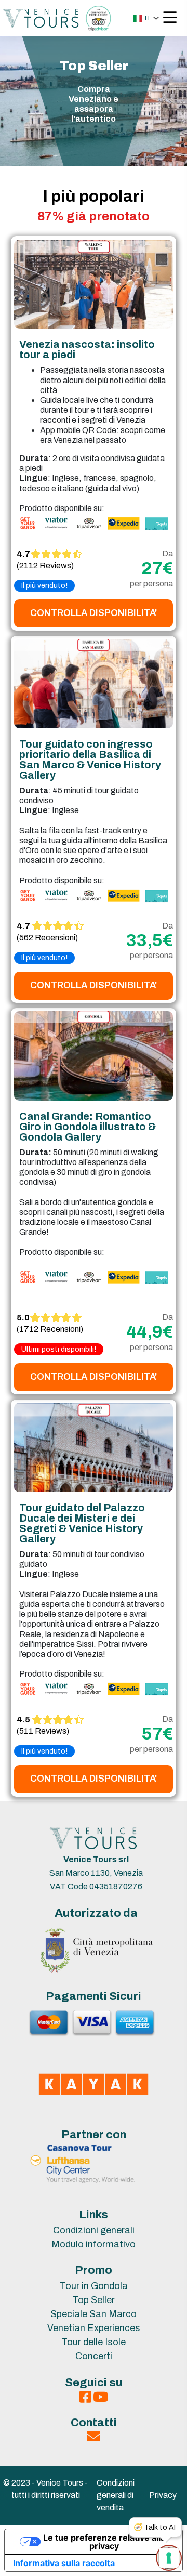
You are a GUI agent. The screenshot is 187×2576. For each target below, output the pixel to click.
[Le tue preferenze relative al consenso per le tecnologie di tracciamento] (169, 2558)
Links (94, 2215)
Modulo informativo (94, 2244)
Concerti (94, 2356)
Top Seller (94, 2300)
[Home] (41, 17)
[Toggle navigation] (170, 18)
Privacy (163, 2495)
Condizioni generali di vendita (116, 2495)
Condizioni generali (94, 2230)
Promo (94, 2270)
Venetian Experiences (94, 2328)
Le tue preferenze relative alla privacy (104, 2542)
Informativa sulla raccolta (64, 2563)
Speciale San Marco (94, 2314)
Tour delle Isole (94, 2342)
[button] (146, 18)
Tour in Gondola (94, 2286)
